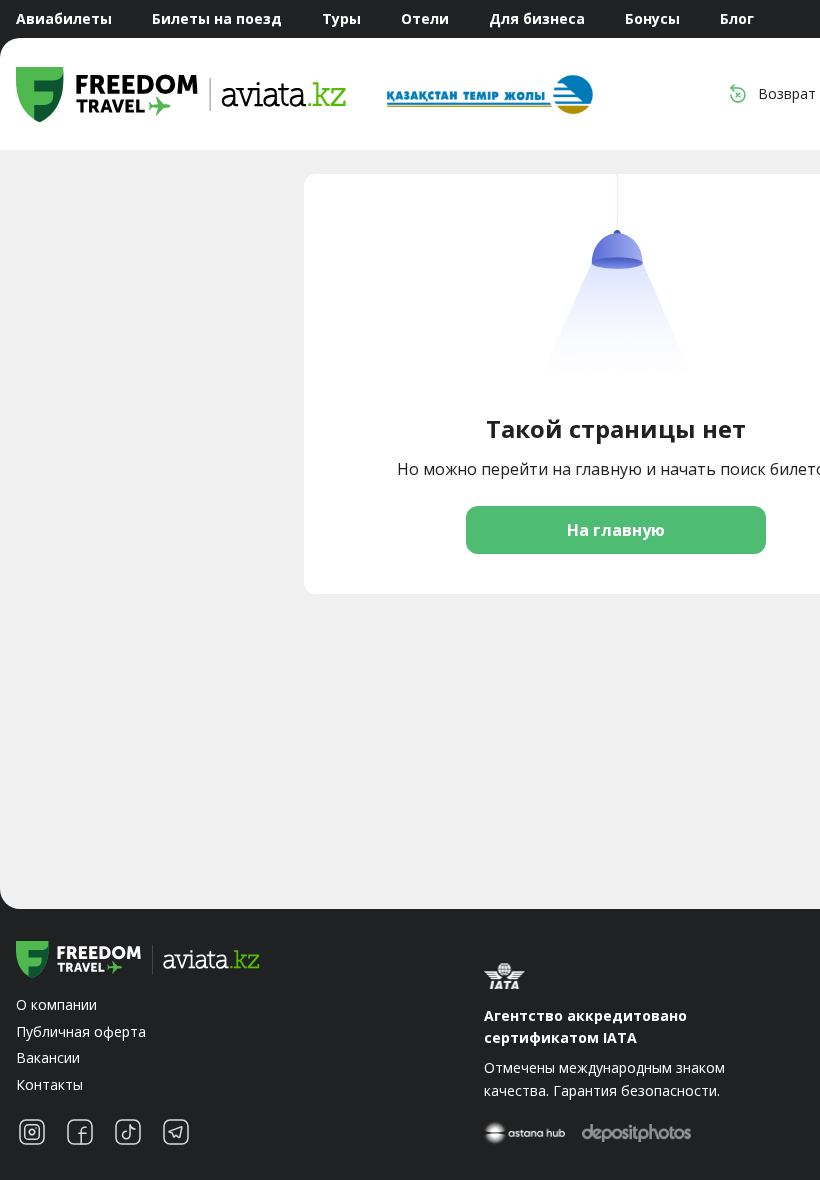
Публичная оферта (81, 1031)
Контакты (49, 1084)
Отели (425, 18)
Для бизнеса (537, 18)
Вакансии (48, 1057)
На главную (616, 530)
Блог (737, 18)
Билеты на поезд (217, 18)
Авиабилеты (64, 18)
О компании (56, 1004)
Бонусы (652, 18)
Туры (341, 18)
